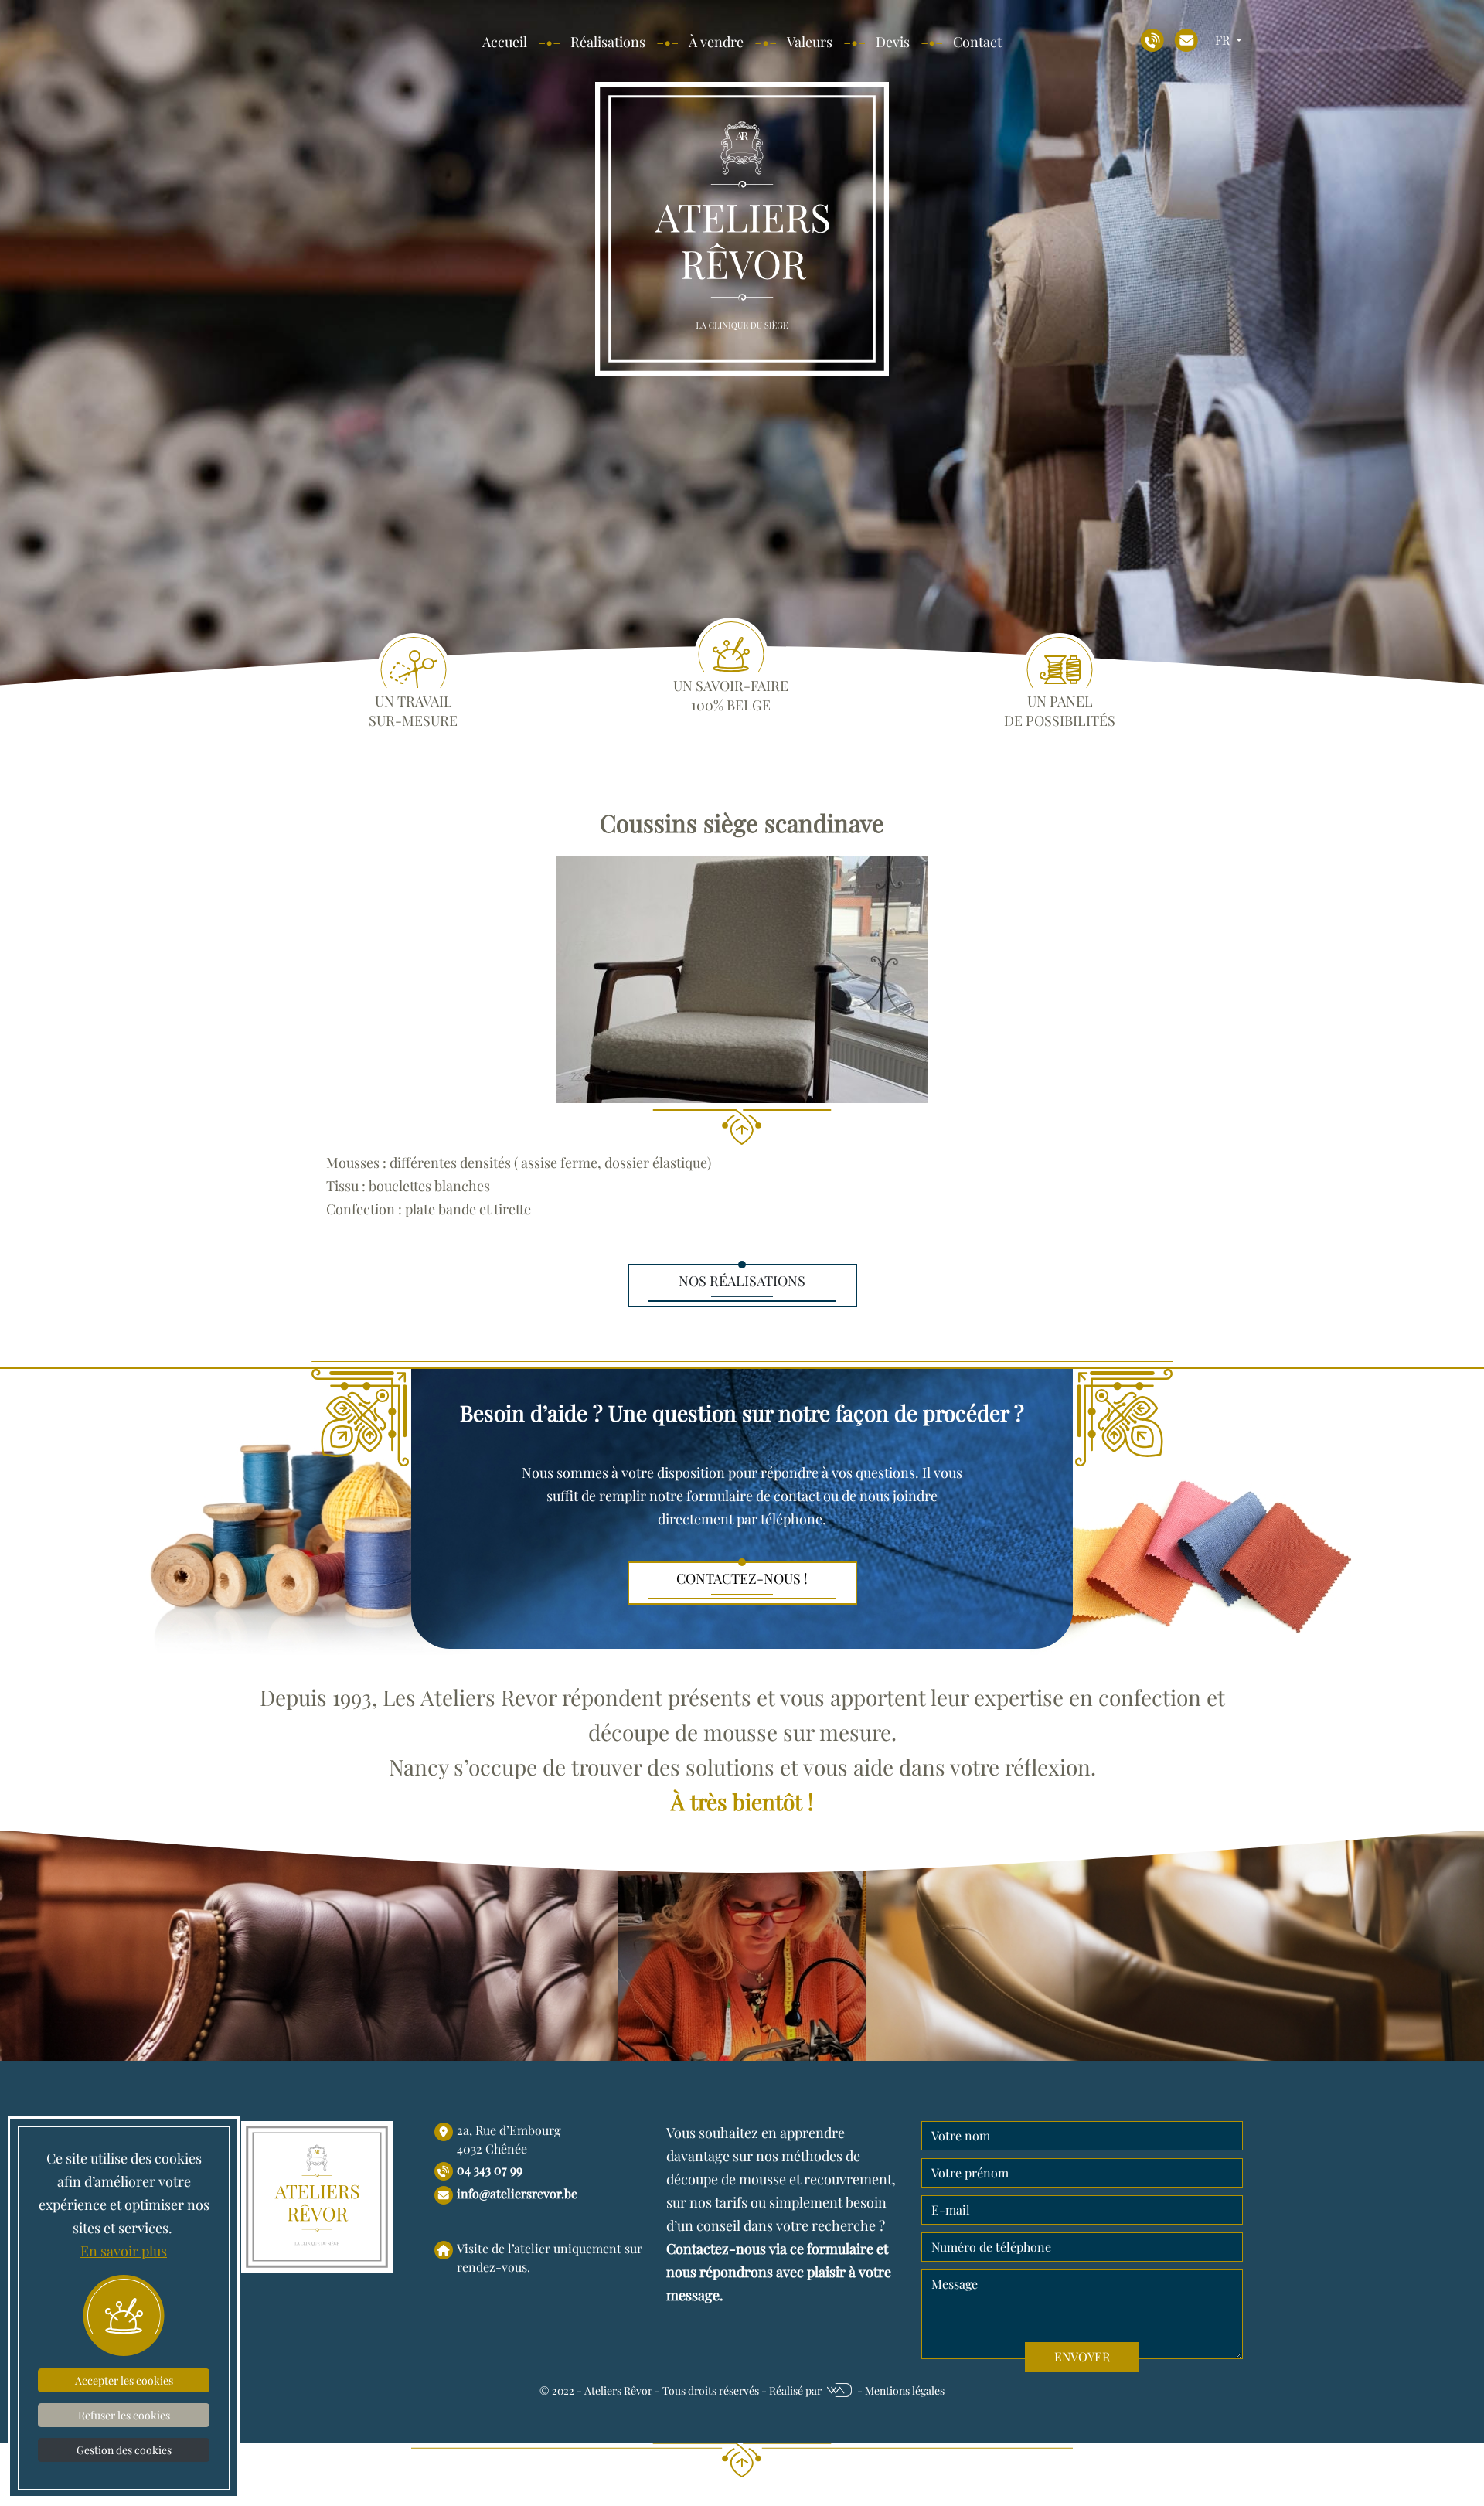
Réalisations (608, 42)
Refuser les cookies (124, 2415)
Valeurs (810, 42)
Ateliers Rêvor (618, 2390)
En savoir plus (124, 2251)
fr (1224, 40)
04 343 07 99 (490, 2169)
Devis (893, 42)
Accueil (505, 42)
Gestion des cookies (124, 2450)
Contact (977, 42)
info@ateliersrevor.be (517, 2193)
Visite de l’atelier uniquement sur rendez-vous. (550, 2257)
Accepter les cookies (124, 2380)
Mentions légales (905, 2390)
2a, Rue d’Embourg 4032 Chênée (509, 2139)
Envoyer (1082, 2356)
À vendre (716, 42)
